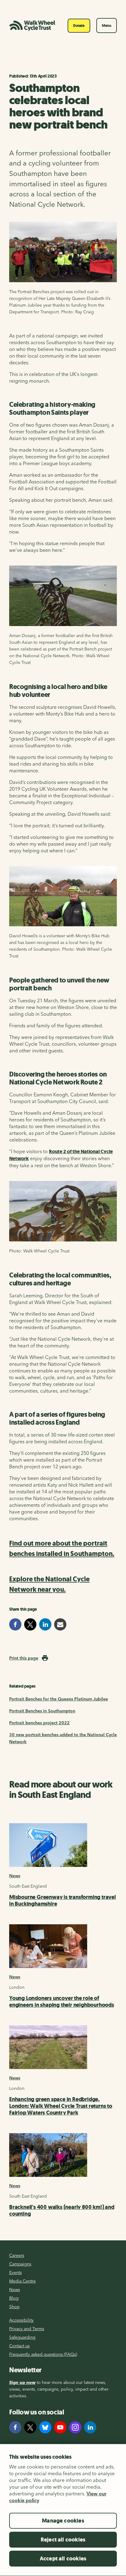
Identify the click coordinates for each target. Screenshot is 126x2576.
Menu (107, 26)
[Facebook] (15, 2427)
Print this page (24, 1658)
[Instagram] (75, 2427)
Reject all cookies (63, 2540)
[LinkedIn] (90, 2427)
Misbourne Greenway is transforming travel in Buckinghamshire (63, 1900)
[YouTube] (60, 2427)
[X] (30, 2427)
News (15, 1876)
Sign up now (22, 2382)
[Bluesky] (45, 2427)
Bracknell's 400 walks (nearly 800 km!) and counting (62, 2210)
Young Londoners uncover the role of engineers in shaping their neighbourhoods (62, 2002)
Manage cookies (63, 2521)
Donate (79, 26)
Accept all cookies (63, 2559)
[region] (63, 2510)
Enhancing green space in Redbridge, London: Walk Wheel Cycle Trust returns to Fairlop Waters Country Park (61, 2106)
